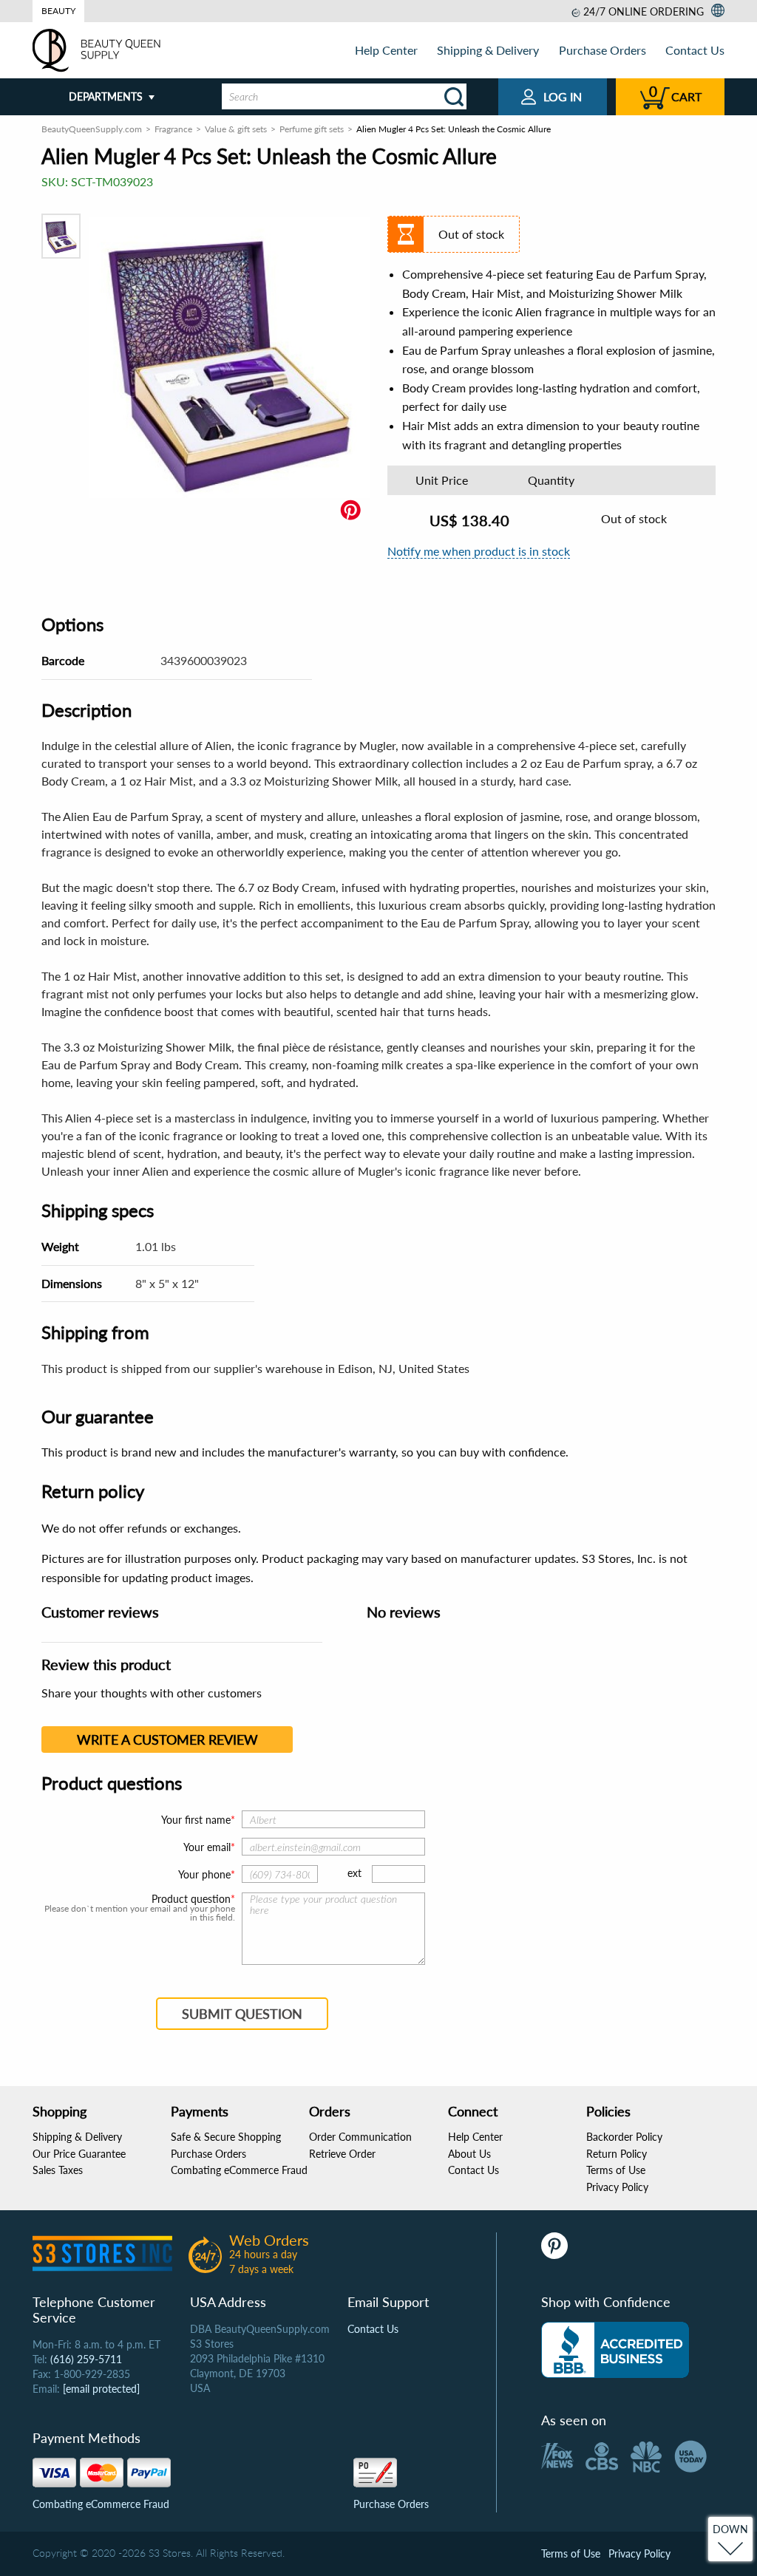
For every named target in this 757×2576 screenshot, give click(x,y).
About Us (469, 2154)
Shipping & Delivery (488, 50)
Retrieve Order (342, 2154)
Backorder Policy (624, 2137)
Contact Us (695, 50)
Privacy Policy (617, 2187)
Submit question (242, 2014)
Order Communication (360, 2137)
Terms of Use (616, 2170)
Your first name (196, 1820)
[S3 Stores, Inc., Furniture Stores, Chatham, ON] (615, 2350)
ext (354, 1873)
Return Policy (617, 2154)
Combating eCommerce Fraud (239, 2170)
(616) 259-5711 (86, 2359)
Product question (191, 1899)
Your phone (204, 1874)
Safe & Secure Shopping (226, 2137)
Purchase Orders (602, 50)
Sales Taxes (58, 2170)
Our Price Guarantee (79, 2154)
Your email (207, 1847)
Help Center (386, 50)
